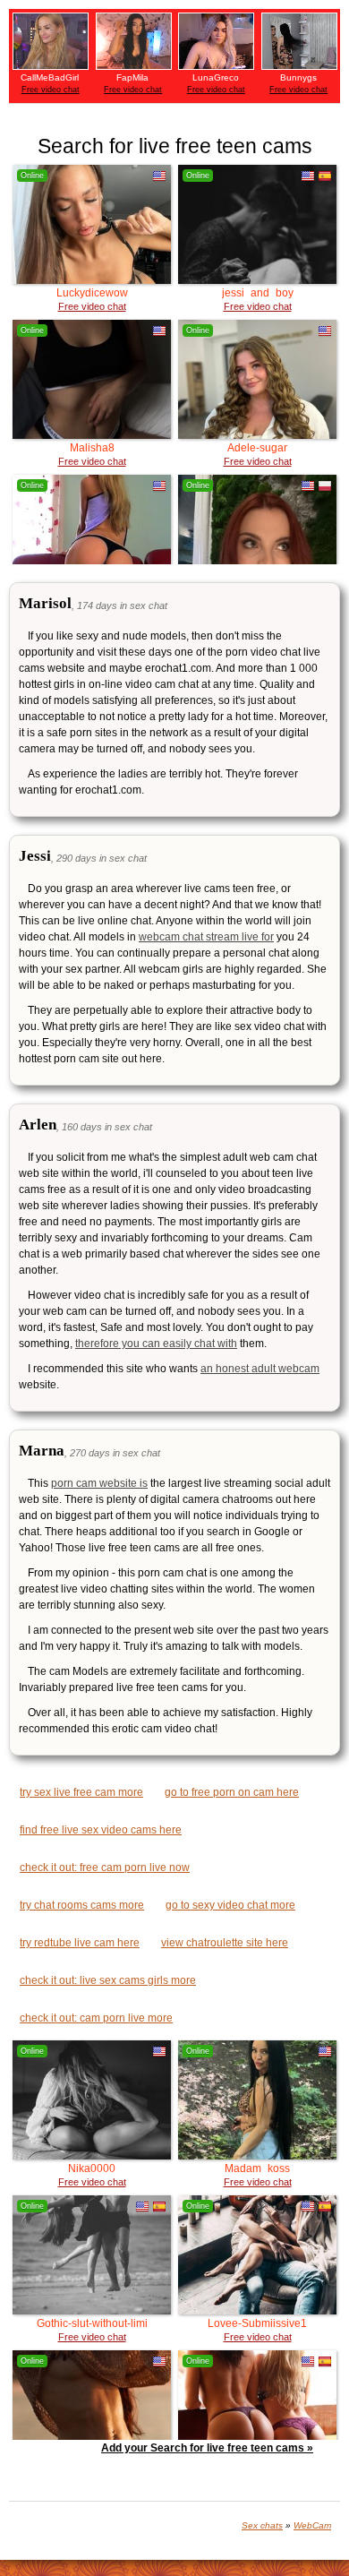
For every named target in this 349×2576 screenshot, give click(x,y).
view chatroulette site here (225, 1943)
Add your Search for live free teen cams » (207, 2448)
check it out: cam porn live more (96, 2018)
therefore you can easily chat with (156, 1344)
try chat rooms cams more (82, 1905)
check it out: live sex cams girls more (108, 1980)
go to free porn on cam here (232, 1792)
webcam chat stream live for (206, 937)
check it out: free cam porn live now (105, 1868)
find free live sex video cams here (101, 1830)
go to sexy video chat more (230, 1905)
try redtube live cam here (80, 1943)
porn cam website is (99, 1483)
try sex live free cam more (81, 1792)
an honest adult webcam (260, 1369)
